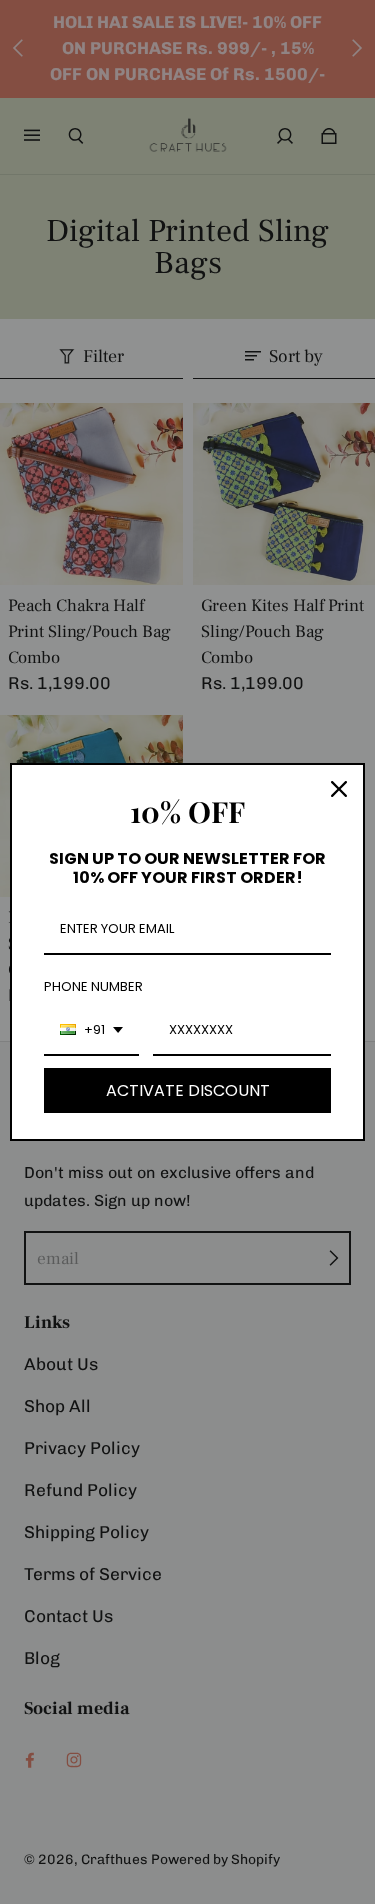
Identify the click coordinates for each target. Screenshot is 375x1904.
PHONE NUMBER (93, 986)
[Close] (339, 789)
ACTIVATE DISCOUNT (188, 1090)
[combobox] (91, 1031)
